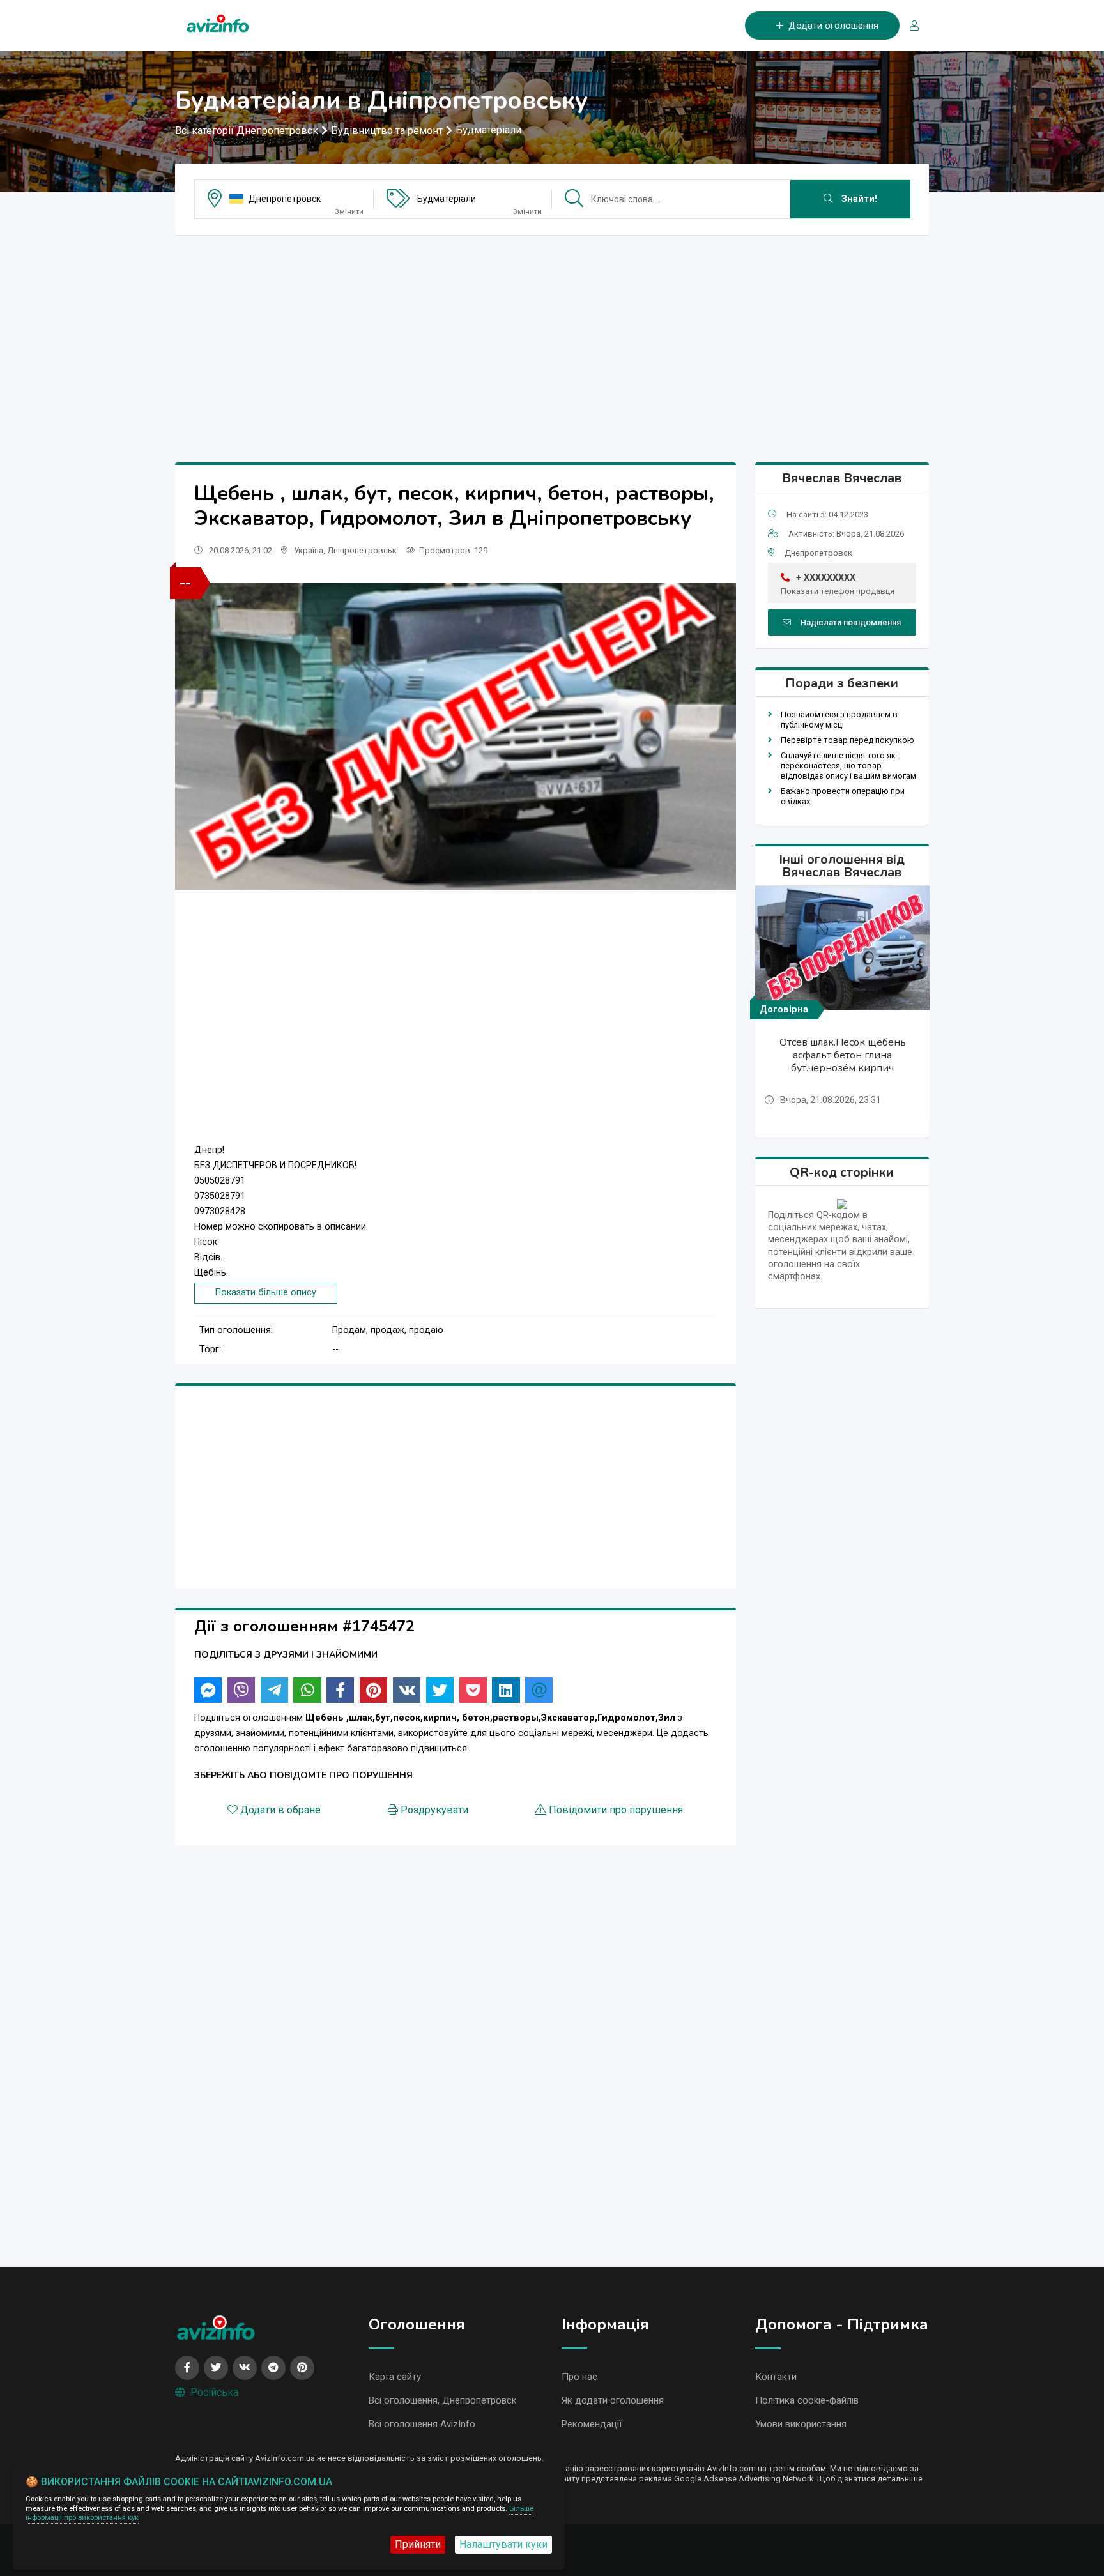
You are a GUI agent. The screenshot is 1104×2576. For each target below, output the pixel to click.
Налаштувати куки (503, 2544)
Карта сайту (395, 2377)
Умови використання (801, 2424)
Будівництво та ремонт (387, 131)
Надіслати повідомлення (851, 622)
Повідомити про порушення (616, 1810)
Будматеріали (488, 130)
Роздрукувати (434, 1810)
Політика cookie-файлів (807, 2400)
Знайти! (858, 199)
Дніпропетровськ (362, 550)
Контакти (776, 2377)
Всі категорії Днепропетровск (247, 131)
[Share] (208, 1690)
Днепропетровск (285, 199)
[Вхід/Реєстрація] (909, 26)
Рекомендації (592, 2424)
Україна (309, 550)
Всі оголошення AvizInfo (422, 2424)
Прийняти (418, 2544)
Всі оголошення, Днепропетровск (443, 2400)
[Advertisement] (552, 335)
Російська (214, 2392)
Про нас (579, 2377)
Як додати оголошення (613, 2400)
